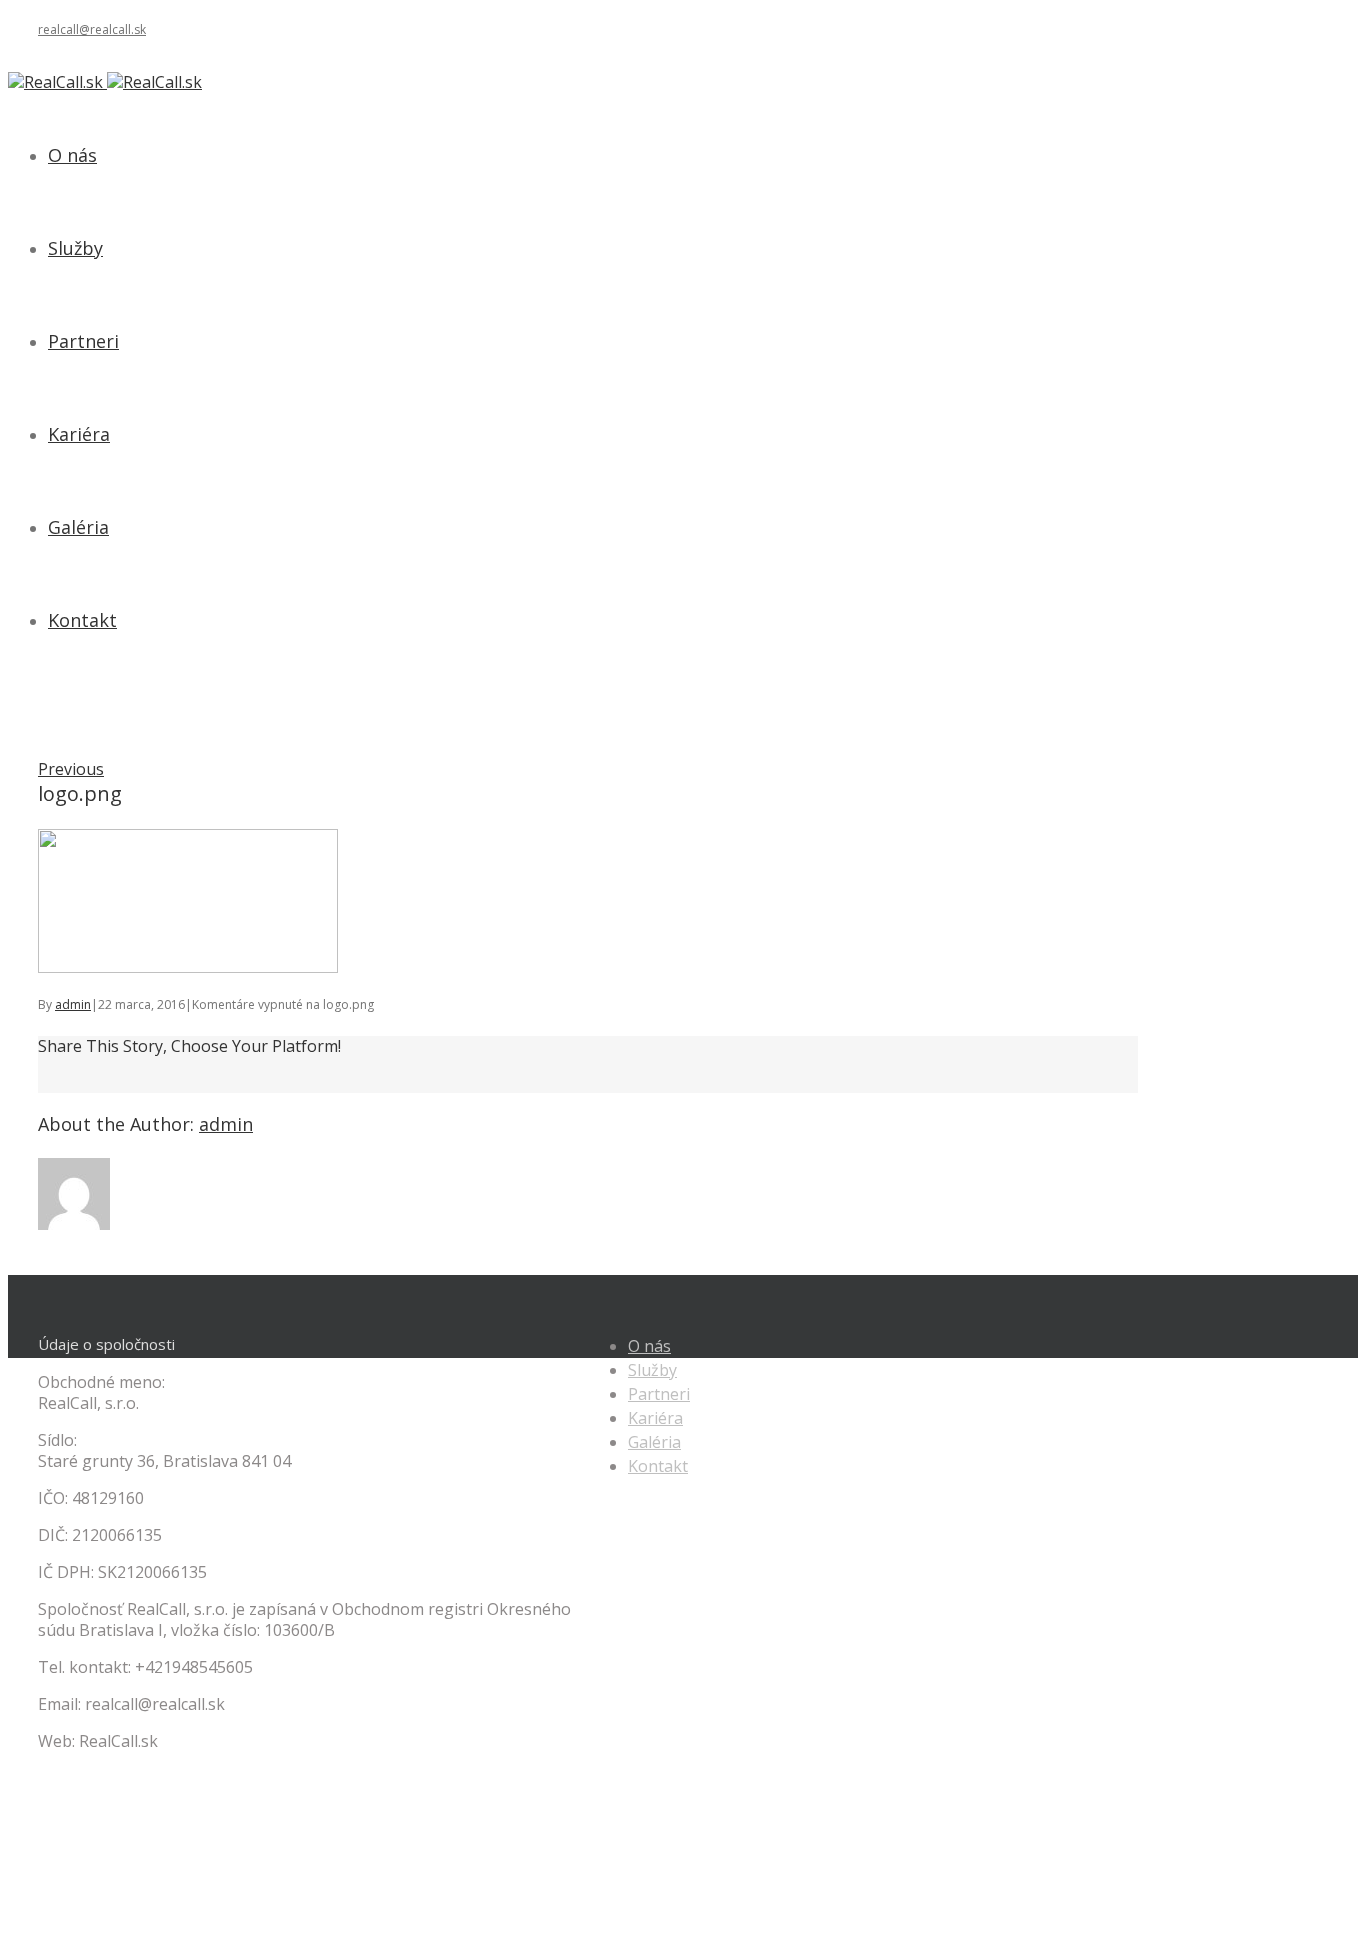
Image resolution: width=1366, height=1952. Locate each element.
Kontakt (658, 1466)
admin (73, 1004)
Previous (71, 769)
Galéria (654, 1442)
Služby (652, 1370)
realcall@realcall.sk (92, 29)
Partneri (659, 1394)
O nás (649, 1346)
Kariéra (655, 1418)
